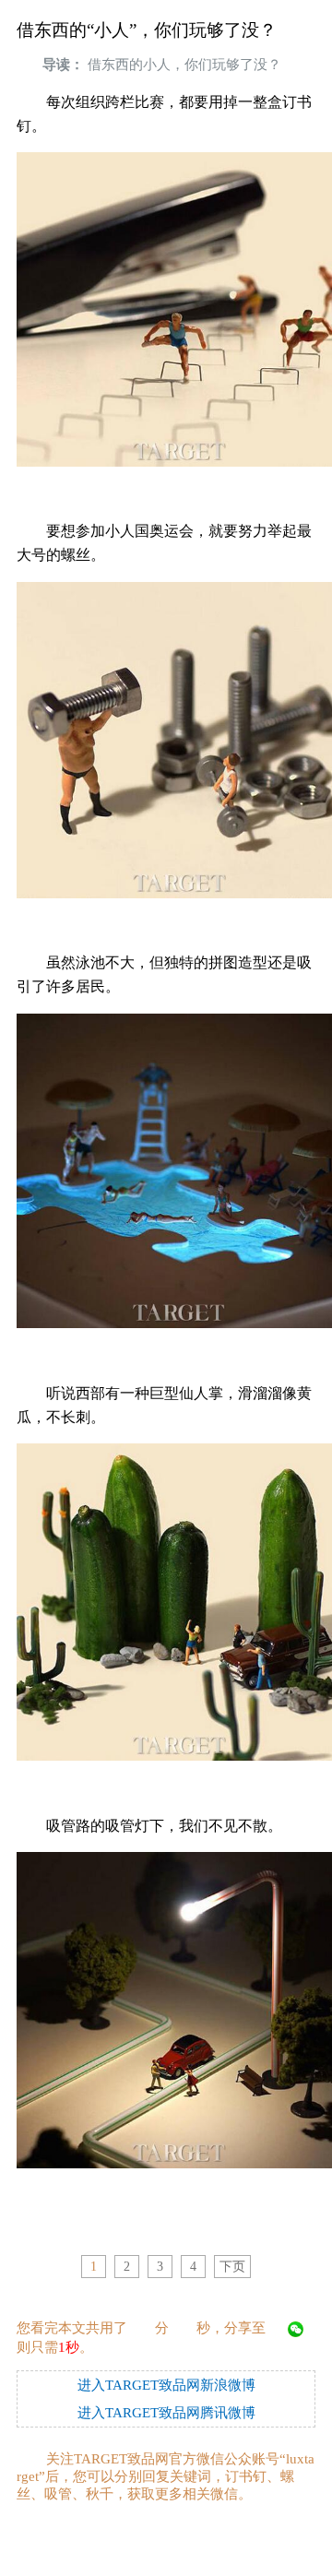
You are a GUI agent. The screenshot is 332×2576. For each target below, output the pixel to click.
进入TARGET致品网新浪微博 (166, 2385)
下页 (232, 2267)
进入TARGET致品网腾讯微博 (166, 2413)
